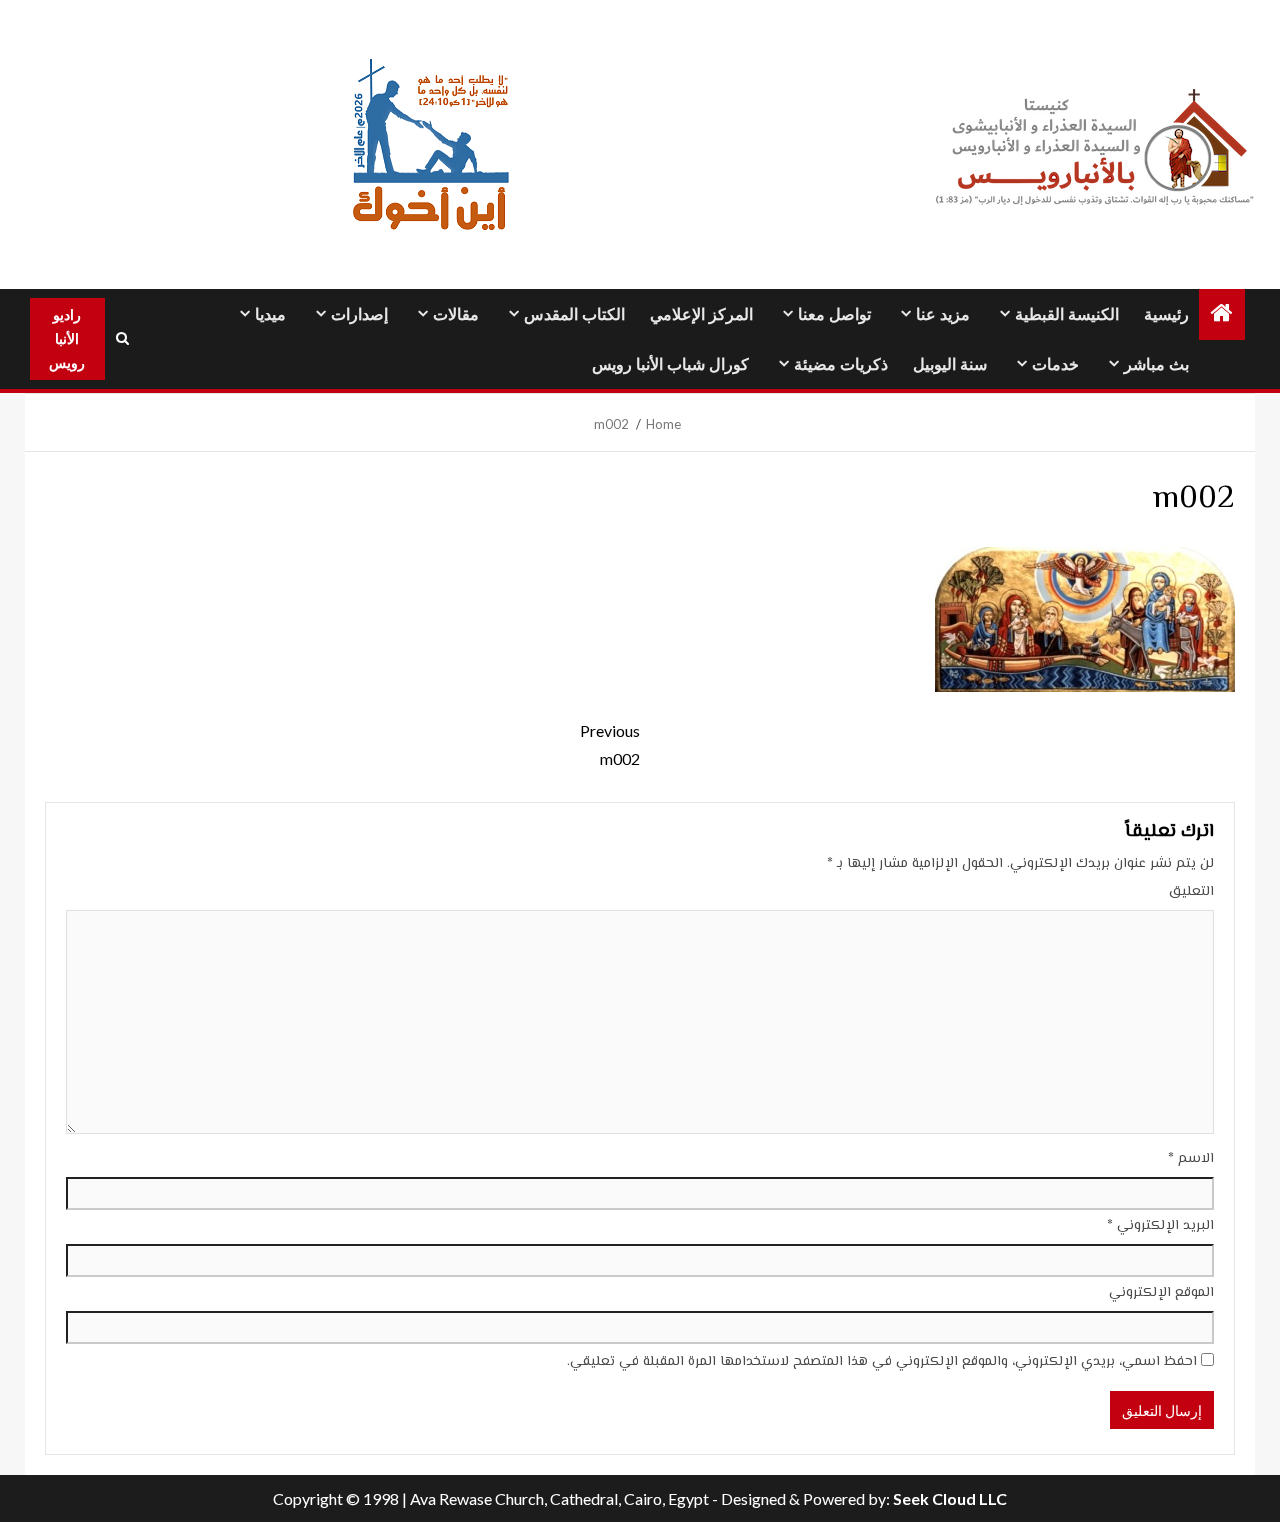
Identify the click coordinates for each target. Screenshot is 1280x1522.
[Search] (123, 339)
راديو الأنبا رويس (67, 338)
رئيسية (1166, 314)
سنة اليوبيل (950, 364)
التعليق (1191, 892)
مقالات (456, 314)
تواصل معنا (834, 314)
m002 (610, 744)
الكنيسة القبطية (1067, 314)
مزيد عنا (943, 314)
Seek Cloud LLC (950, 1498)
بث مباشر (1156, 364)
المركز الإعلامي (701, 314)
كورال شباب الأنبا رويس (670, 364)
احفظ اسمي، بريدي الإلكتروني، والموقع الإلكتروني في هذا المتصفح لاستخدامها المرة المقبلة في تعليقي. (882, 1362)
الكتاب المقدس (574, 314)
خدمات (1055, 364)
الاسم (1191, 1159)
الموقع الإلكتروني (1161, 1293)
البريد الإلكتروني (1160, 1226)
